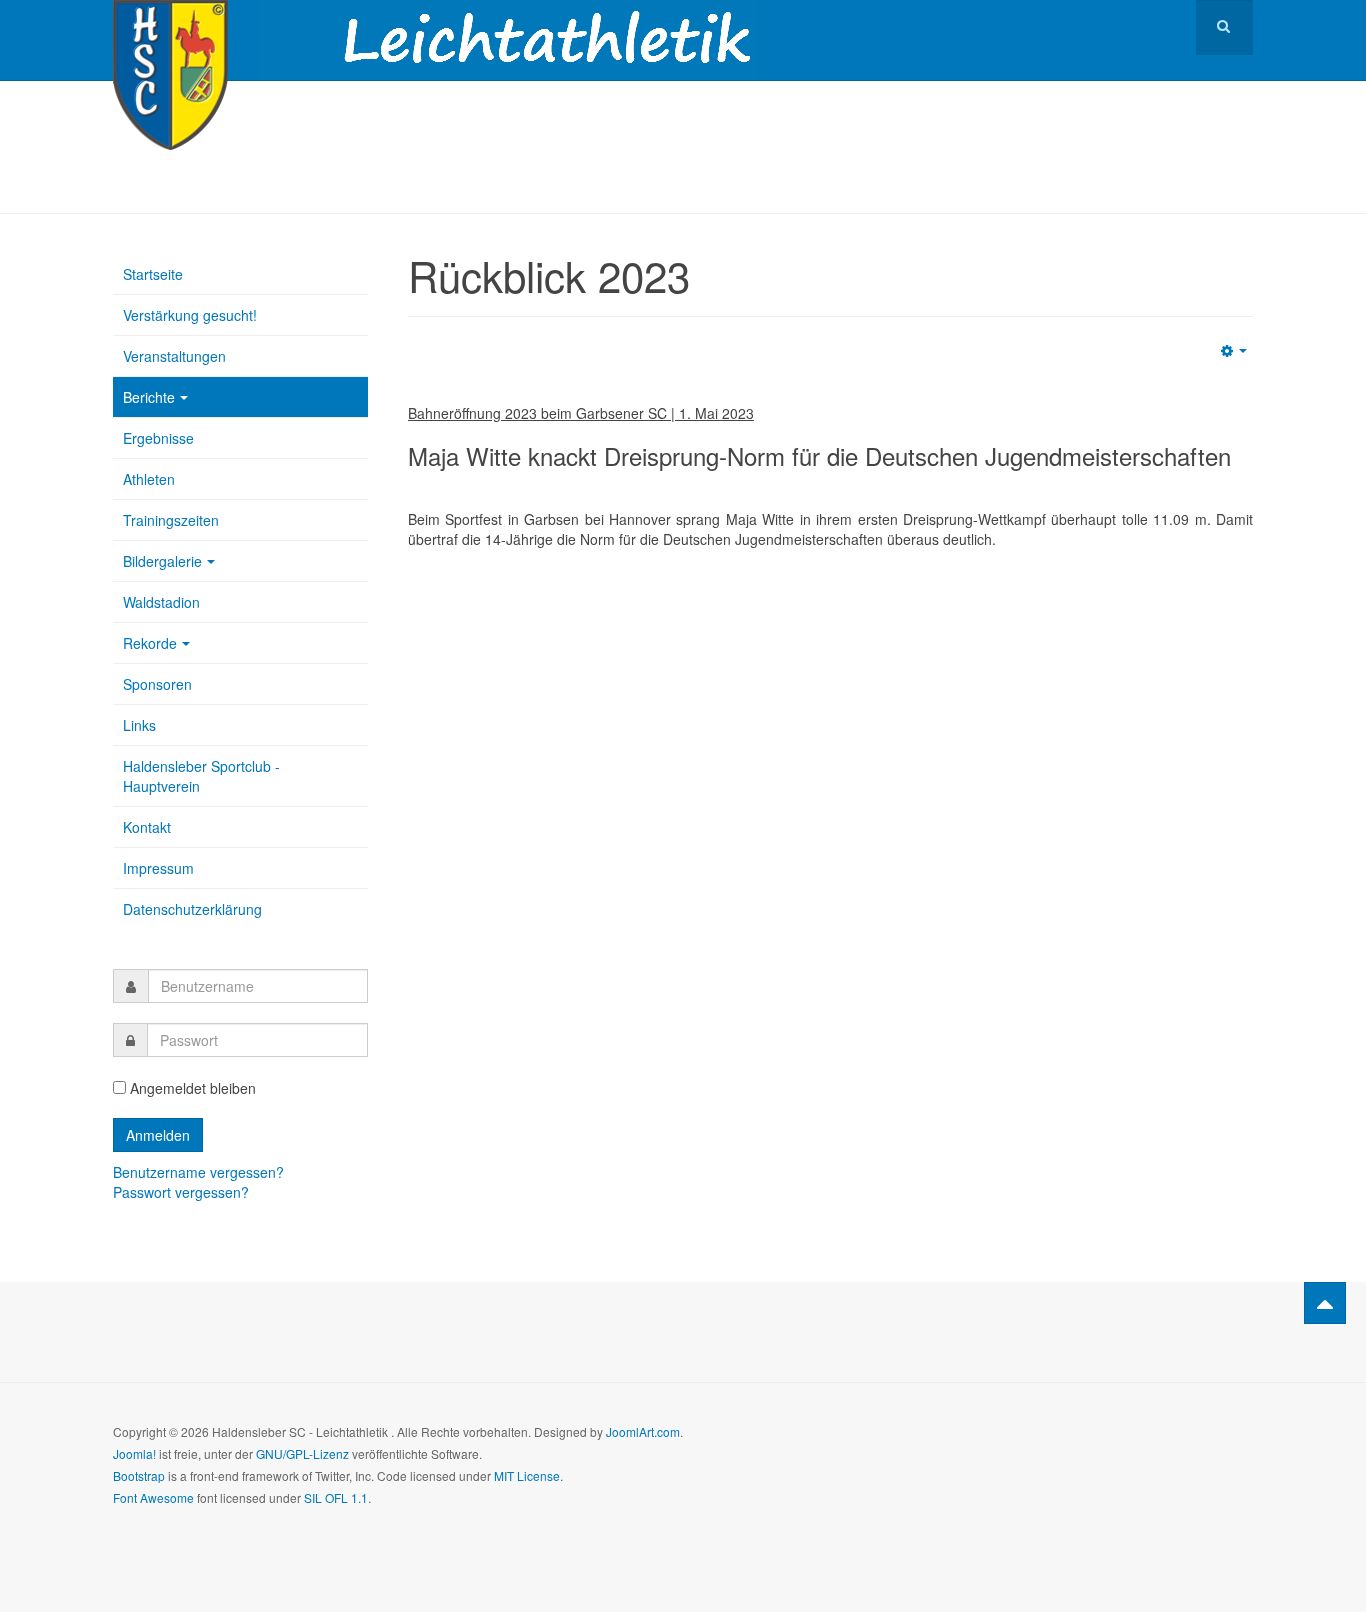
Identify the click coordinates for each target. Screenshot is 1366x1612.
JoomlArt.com (643, 1431)
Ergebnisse (158, 438)
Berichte (149, 397)
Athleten (149, 479)
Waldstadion (161, 602)
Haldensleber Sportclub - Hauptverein (201, 776)
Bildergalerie (162, 561)
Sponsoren (157, 684)
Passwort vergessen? (181, 1192)
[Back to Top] (1325, 1303)
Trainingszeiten (171, 520)
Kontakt (147, 827)
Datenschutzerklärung (192, 909)
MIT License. (528, 1475)
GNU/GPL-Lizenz (302, 1453)
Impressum (158, 868)
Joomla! (134, 1453)
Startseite (153, 274)
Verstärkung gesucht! (190, 315)
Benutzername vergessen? (198, 1172)
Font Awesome (153, 1497)
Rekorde (150, 643)
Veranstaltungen (174, 356)
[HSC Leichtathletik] (170, 27)
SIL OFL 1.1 (336, 1497)
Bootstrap (139, 1475)
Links (139, 725)
